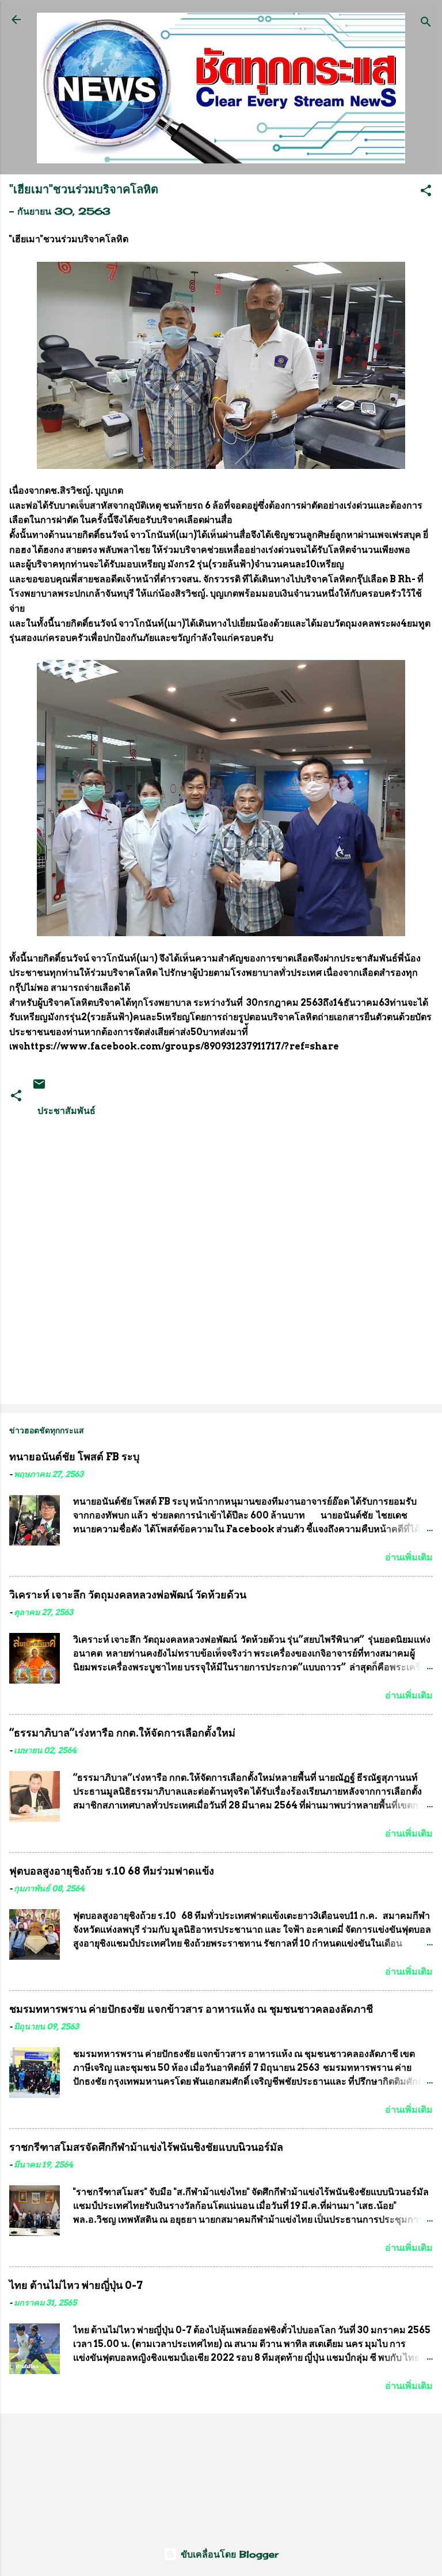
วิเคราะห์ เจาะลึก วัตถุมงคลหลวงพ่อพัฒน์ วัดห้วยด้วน (128, 1595)
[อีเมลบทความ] (39, 1087)
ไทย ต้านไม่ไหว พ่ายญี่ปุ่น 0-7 (76, 2285)
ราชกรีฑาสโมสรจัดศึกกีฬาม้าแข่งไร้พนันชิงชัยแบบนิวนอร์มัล (146, 2147)
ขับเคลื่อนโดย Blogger (228, 2554)
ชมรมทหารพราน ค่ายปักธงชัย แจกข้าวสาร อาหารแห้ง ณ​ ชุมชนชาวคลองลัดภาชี (191, 2009)
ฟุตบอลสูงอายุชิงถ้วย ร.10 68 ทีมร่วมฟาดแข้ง (112, 1871)
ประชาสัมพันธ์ (66, 1110)
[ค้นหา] (426, 23)
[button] (426, 192)
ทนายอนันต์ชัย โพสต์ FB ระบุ (74, 1457)
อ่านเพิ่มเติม (409, 1557)
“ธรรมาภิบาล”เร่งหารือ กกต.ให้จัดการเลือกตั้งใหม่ (122, 1733)
